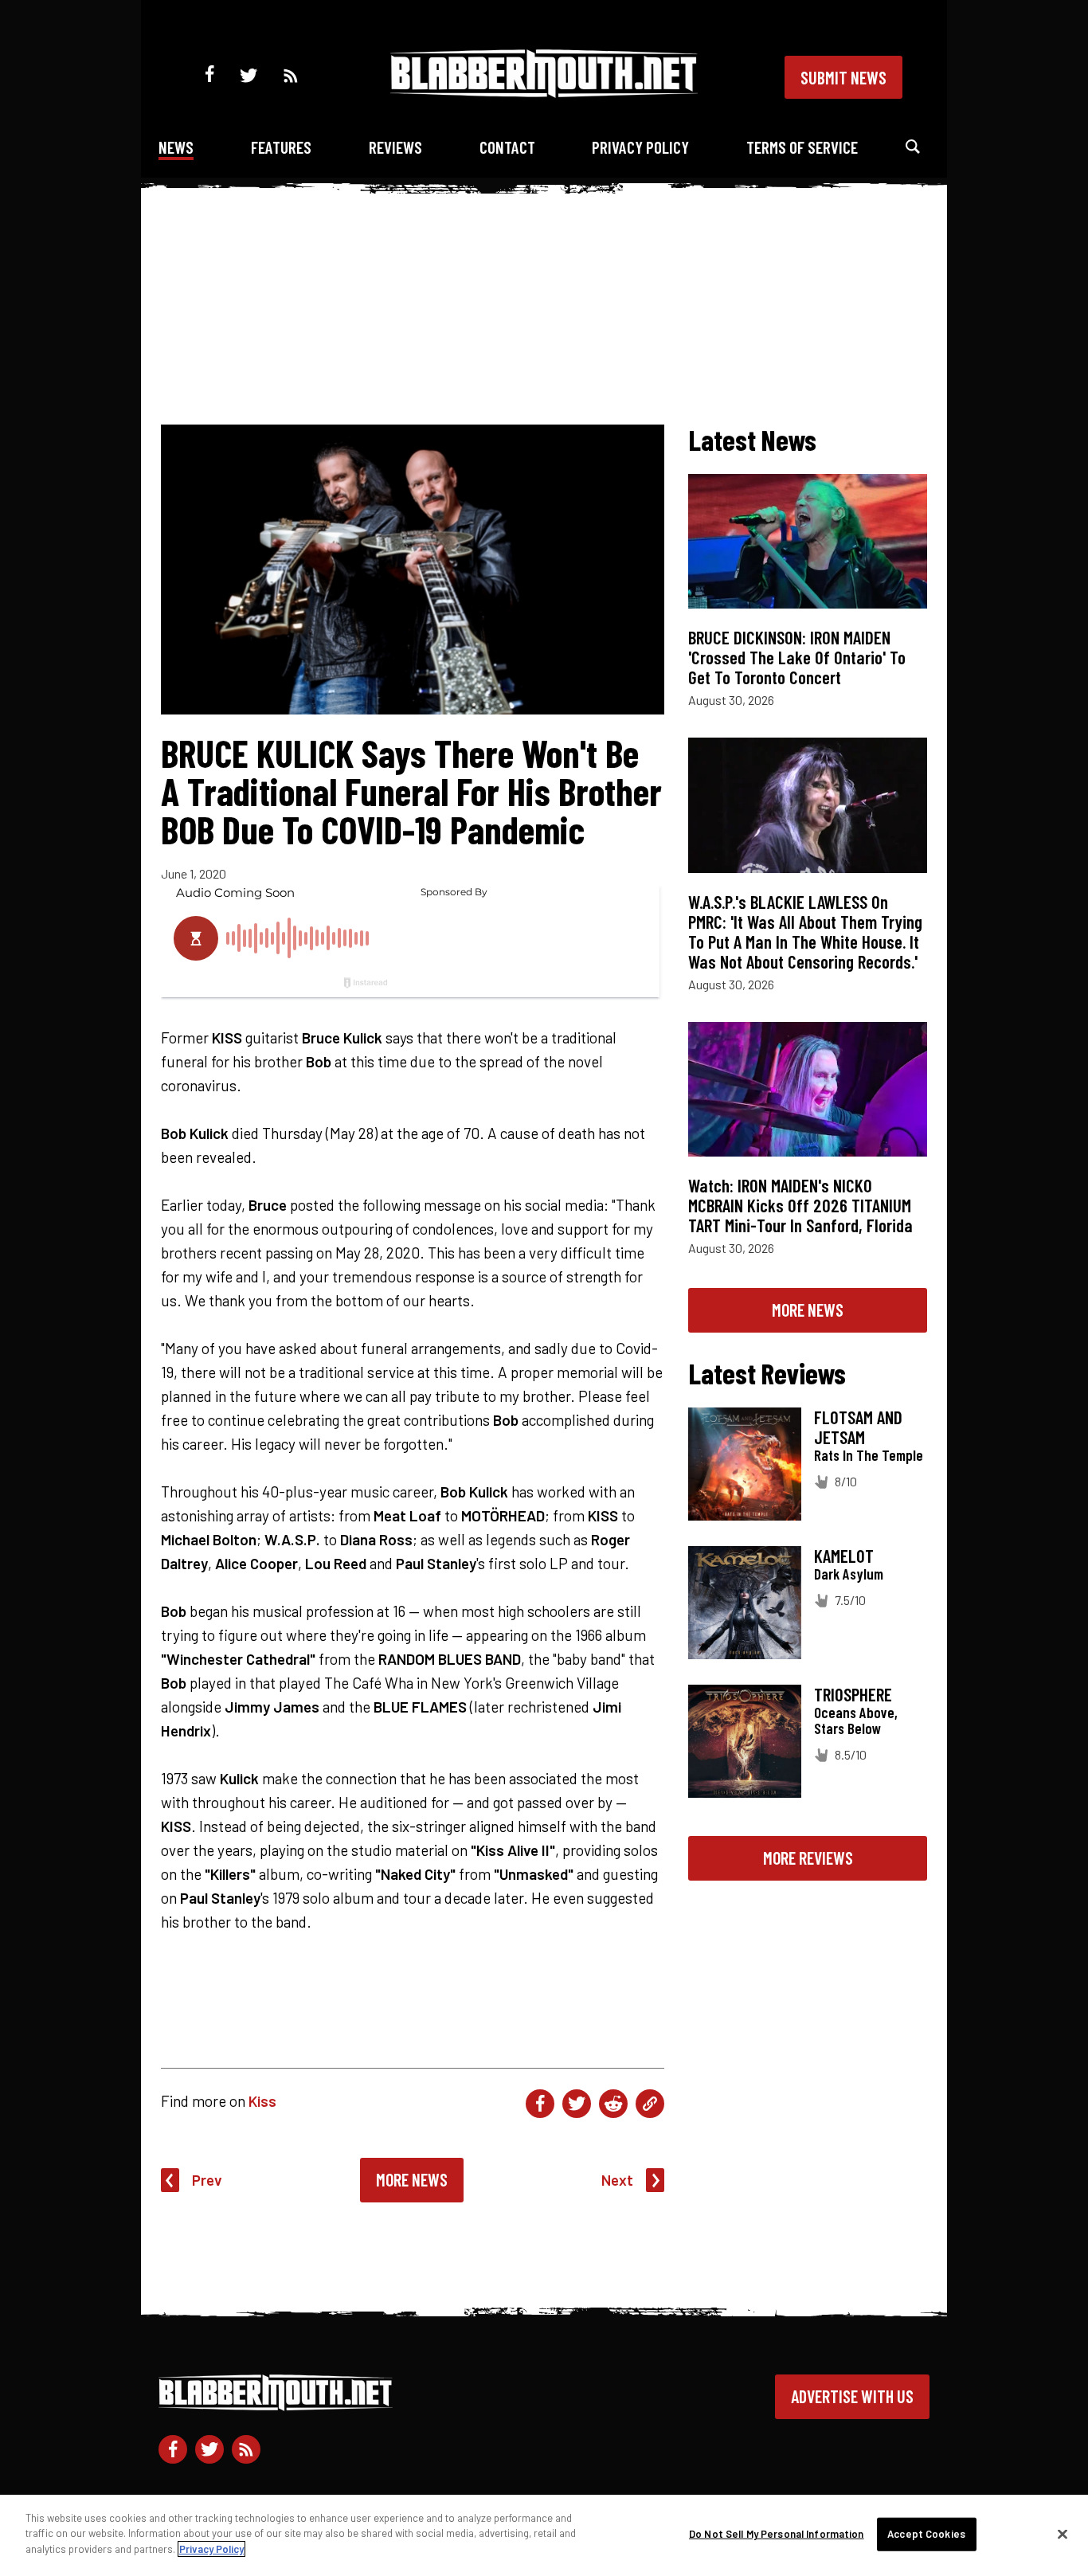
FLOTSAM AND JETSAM (858, 1427)
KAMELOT (844, 1556)
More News (412, 2179)
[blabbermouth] (544, 92)
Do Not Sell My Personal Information (777, 2534)
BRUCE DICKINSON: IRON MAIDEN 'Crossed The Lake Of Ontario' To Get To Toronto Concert (797, 657)
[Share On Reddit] (613, 2104)
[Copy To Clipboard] (650, 2104)
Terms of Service (802, 147)
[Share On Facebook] (540, 2104)
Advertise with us (852, 2396)
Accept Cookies (926, 2534)
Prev (207, 2180)
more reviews (808, 1858)
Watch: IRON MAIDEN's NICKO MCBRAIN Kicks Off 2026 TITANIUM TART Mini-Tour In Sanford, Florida (800, 1205)
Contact (507, 147)
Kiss (262, 2101)
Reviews (395, 147)
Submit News (843, 77)
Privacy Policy (640, 147)
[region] (544, 2535)
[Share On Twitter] (577, 2104)
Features (281, 147)
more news (808, 1310)
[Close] (1063, 2535)
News (176, 147)
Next (617, 2180)
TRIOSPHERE (853, 1694)
